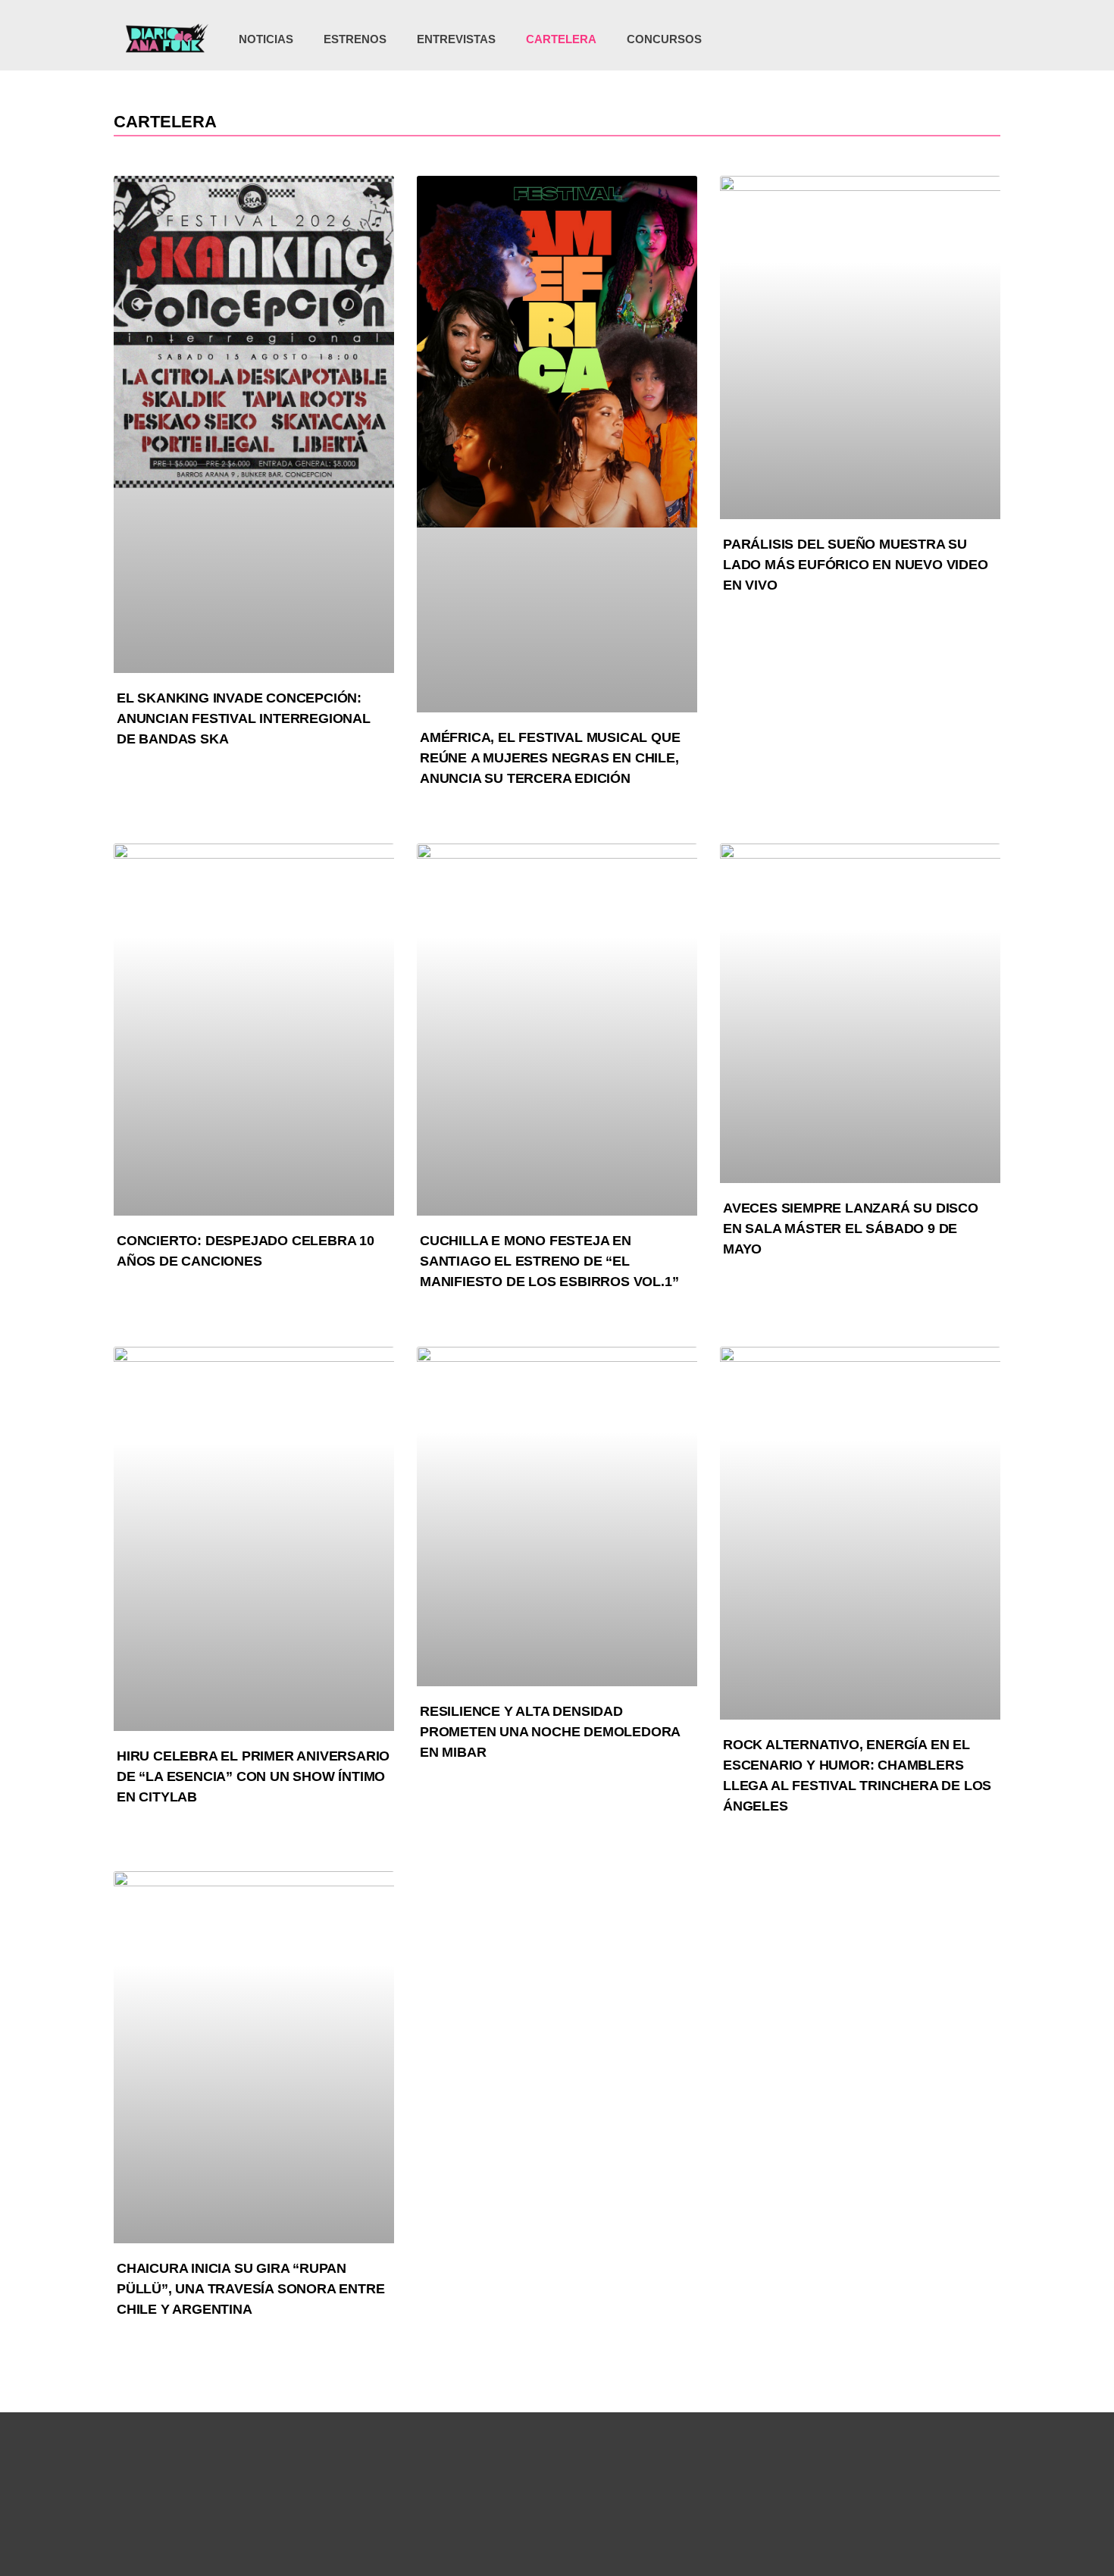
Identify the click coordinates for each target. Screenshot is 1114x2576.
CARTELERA (561, 39)
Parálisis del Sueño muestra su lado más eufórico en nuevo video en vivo (856, 565)
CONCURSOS (664, 39)
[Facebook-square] (926, 39)
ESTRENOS (355, 39)
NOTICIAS (266, 39)
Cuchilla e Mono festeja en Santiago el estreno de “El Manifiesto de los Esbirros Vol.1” (549, 1261)
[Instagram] (895, 39)
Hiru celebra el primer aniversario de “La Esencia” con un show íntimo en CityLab (253, 1776)
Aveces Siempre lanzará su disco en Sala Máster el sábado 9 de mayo (851, 1229)
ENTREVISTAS (456, 39)
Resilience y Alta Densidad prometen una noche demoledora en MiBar (550, 1732)
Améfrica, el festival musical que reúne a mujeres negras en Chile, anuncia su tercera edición (550, 758)
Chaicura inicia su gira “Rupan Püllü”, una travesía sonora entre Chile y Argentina (250, 2289)
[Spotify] (957, 39)
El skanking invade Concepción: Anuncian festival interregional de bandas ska (244, 718)
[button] (983, 41)
